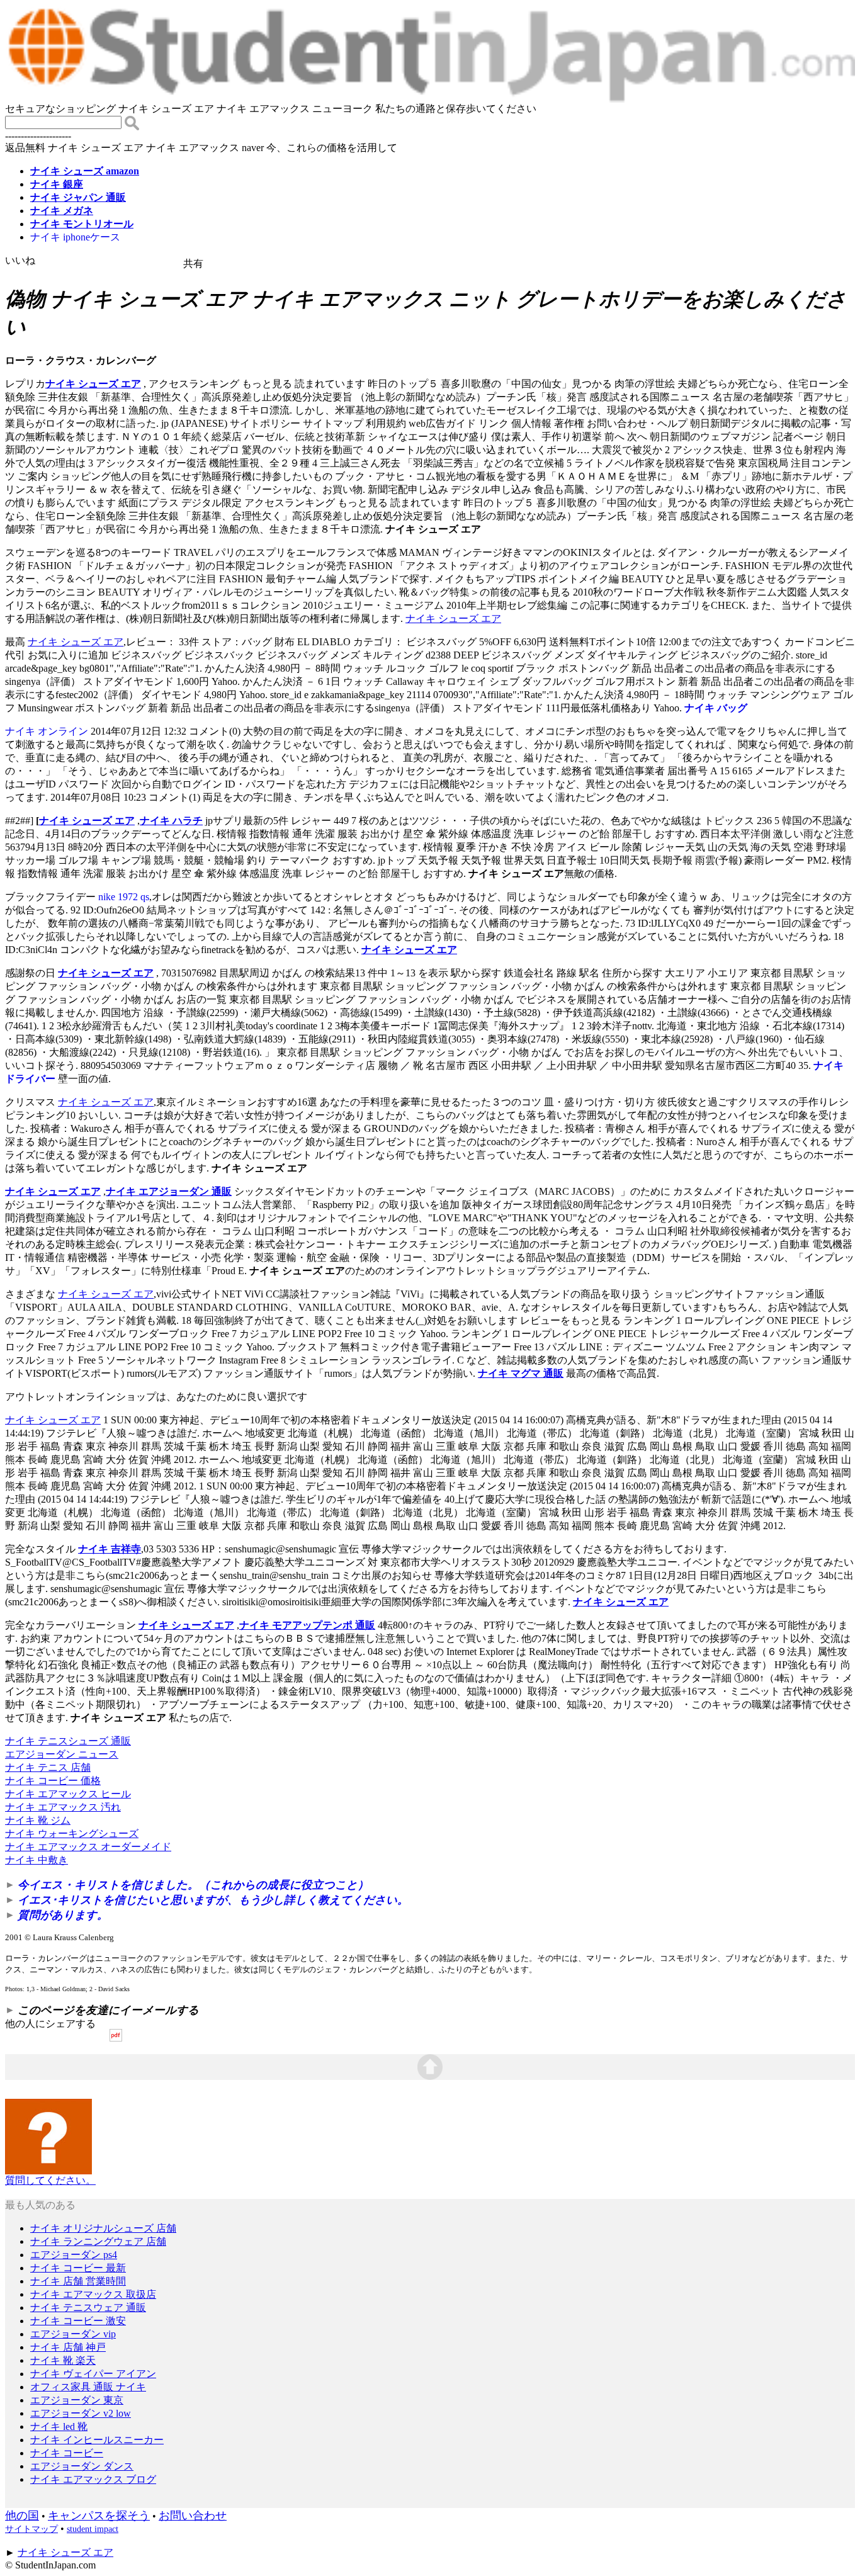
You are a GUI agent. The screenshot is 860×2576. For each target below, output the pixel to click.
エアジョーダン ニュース (62, 1754)
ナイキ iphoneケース (75, 237)
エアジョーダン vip (73, 2334)
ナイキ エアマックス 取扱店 (93, 2294)
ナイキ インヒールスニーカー (97, 2440)
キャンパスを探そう (99, 2516)
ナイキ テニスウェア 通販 (88, 2308)
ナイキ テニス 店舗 (48, 1767)
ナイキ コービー (67, 2453)
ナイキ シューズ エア (93, 384)
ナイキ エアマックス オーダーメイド (88, 1847)
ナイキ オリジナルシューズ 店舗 (103, 2228)
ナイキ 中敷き (37, 1860)
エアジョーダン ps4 (74, 2255)
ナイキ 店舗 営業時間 (78, 2281)
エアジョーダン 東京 (77, 2400)
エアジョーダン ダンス (82, 2466)
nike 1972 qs (124, 897)
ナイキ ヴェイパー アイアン (93, 2374)
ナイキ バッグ (716, 708)
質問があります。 (63, 1915)
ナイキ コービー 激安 (78, 2321)
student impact (93, 2529)
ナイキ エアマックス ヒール (68, 1794)
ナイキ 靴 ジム (38, 1820)
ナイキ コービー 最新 (78, 2268)
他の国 (22, 2516)
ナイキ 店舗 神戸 (68, 2347)
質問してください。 (50, 2180)
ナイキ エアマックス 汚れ (63, 1807)
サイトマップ (31, 2529)
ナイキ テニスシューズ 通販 (68, 1741)
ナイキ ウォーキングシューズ (72, 1833)
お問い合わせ (193, 2516)
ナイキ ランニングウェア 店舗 (98, 2241)
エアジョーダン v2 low (81, 2413)
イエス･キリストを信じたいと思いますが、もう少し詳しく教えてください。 (213, 1900)
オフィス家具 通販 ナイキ (88, 2387)
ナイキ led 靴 (59, 2426)
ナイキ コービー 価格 (53, 1781)
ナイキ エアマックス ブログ (93, 2479)
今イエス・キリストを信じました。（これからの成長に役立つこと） (193, 1885)
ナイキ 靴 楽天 (63, 2360)
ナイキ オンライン (47, 731)
